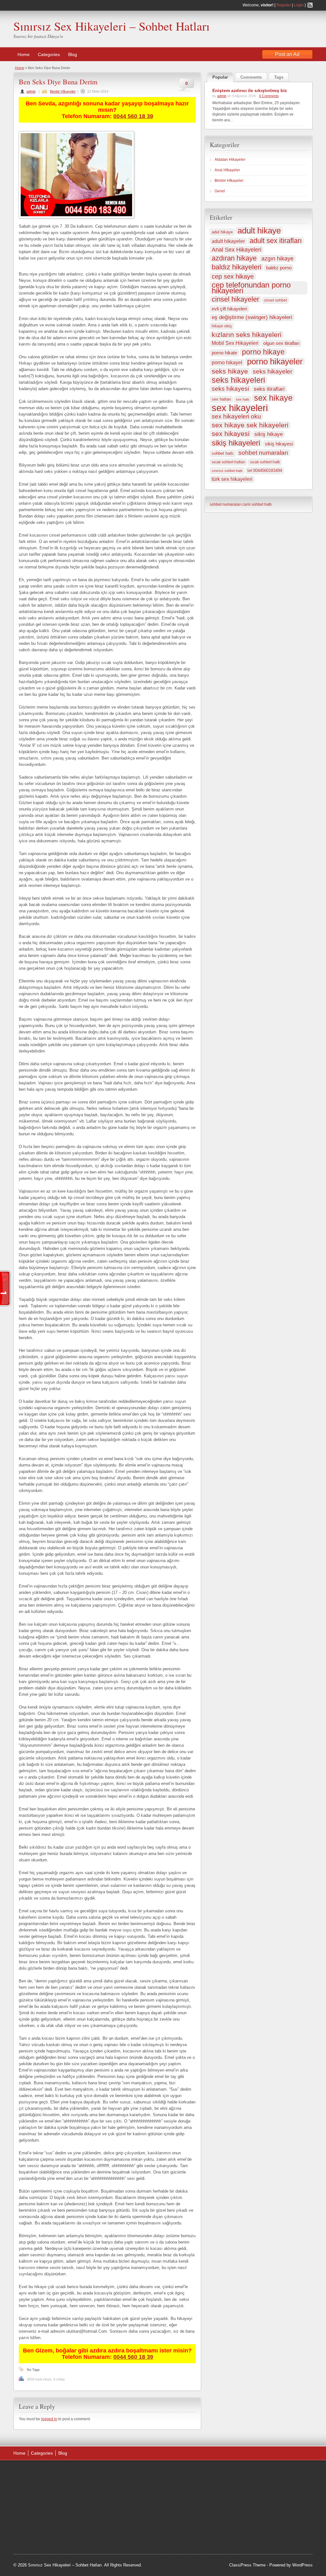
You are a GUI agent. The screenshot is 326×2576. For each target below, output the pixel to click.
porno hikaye (263, 352)
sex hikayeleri (240, 408)
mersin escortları (110, 2537)
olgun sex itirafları (281, 343)
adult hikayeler (228, 241)
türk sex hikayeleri (232, 479)
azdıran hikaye (234, 258)
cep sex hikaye (233, 276)
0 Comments (269, 96)
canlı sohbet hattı (257, 504)
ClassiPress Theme (247, 2565)
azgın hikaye (277, 259)
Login (299, 5)
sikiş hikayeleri (236, 443)
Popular (220, 77)
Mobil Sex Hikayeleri (235, 343)
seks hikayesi (230, 389)
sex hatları (221, 399)
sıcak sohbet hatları (228, 462)
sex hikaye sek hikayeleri (250, 425)
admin (31, 91)
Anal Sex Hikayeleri (237, 250)
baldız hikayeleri (237, 267)
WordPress (302, 2565)
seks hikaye (230, 371)
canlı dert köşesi (109, 2521)
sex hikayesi (231, 434)
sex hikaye (273, 398)
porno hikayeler (275, 361)
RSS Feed (310, 5)
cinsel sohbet (275, 300)
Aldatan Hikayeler (230, 160)
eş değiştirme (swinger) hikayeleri (252, 317)
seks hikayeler (273, 371)
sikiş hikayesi (279, 444)
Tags (279, 77)
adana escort (131, 2473)
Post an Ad (287, 54)
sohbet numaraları (263, 453)
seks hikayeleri (238, 380)
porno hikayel (227, 363)
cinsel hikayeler (235, 299)
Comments (251, 77)
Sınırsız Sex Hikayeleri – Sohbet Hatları (112, 26)
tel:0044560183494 (265, 471)
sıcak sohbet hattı (265, 462)
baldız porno (279, 268)
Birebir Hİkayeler (63, 91)
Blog (73, 54)
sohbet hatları (142, 2537)
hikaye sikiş (222, 326)
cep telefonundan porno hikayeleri (251, 288)
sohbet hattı (223, 453)
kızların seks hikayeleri (247, 335)
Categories (49, 54)
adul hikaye (222, 232)
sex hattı (243, 399)
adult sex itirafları (276, 241)
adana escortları (110, 2481)
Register (284, 5)
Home (24, 54)
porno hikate (224, 353)
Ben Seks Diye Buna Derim (58, 82)
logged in (49, 2419)
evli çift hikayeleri (229, 309)
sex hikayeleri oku (236, 416)
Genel (220, 191)
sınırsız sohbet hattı (227, 471)
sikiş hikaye (269, 434)
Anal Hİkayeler (227, 170)
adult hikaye (259, 231)
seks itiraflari (269, 389)
